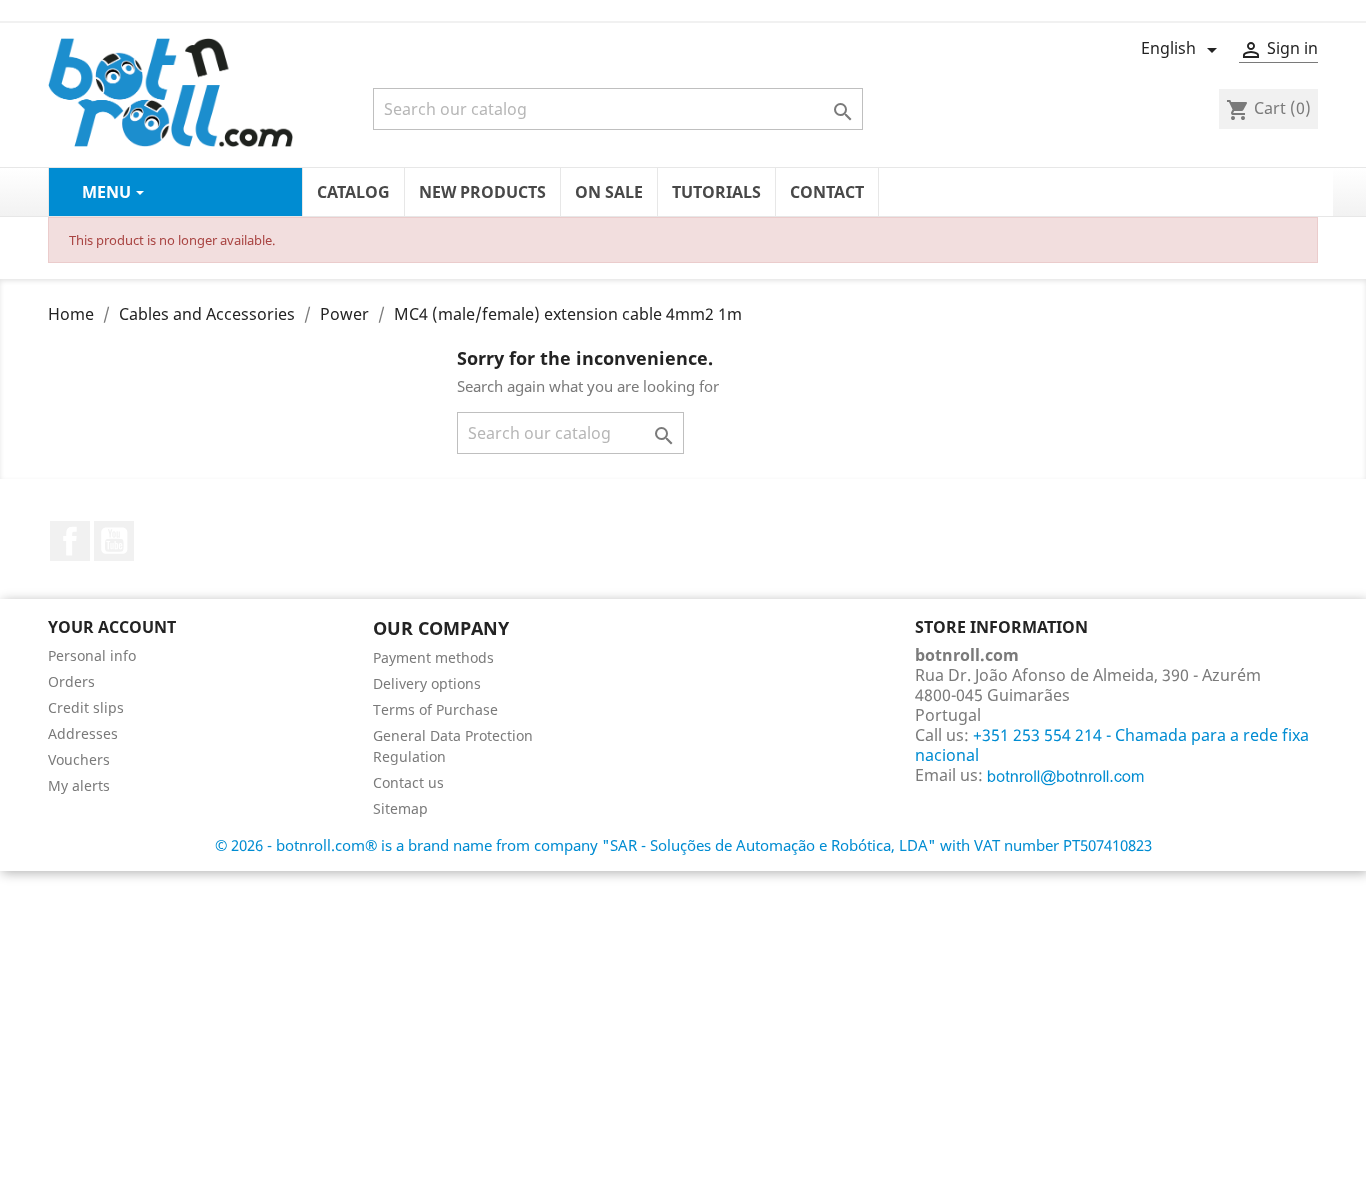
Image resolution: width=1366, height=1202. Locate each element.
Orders (71, 681)
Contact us (408, 782)
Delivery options (427, 683)
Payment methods (433, 657)
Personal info (92, 655)
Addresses (83, 733)
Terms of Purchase (435, 709)
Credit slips (86, 707)
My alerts (79, 785)
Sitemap (400, 808)
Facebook (70, 541)
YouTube (114, 541)
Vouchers (79, 759)
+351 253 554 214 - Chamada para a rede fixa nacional (1112, 745)
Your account (112, 627)
